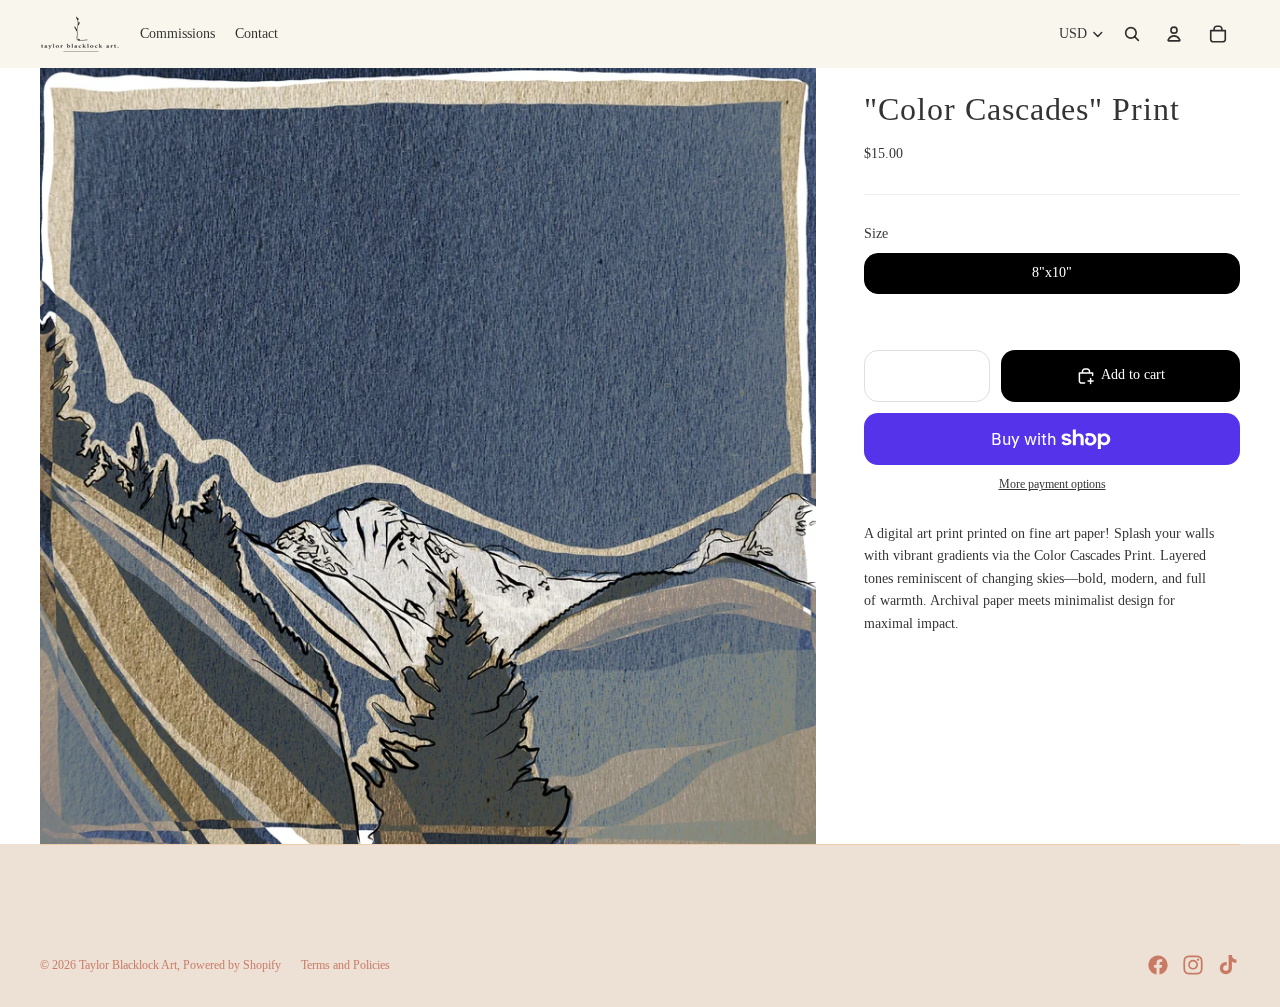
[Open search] (1132, 34)
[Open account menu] (1174, 34)
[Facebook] (1158, 965)
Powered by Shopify (232, 965)
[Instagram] (1193, 965)
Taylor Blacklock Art (128, 965)
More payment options (1052, 485)
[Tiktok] (1228, 965)
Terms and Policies (345, 965)
